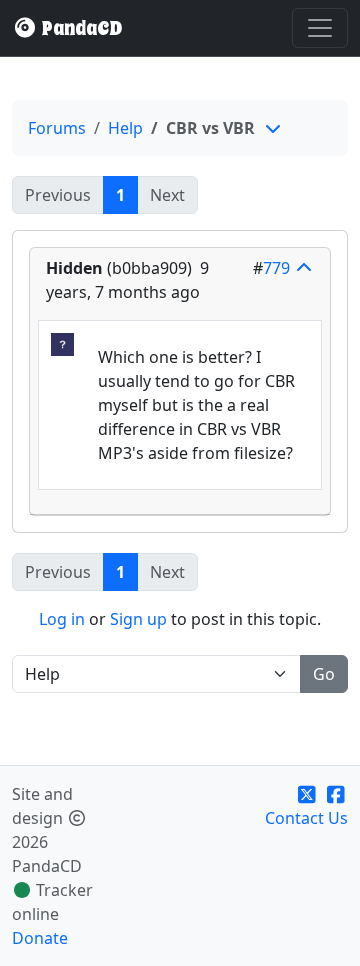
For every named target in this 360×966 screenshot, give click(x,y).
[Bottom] (273, 128)
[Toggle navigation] (320, 28)
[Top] (304, 268)
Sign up (138, 619)
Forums (57, 128)
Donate (40, 938)
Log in (62, 619)
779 (276, 268)
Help (125, 128)
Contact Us (306, 818)
